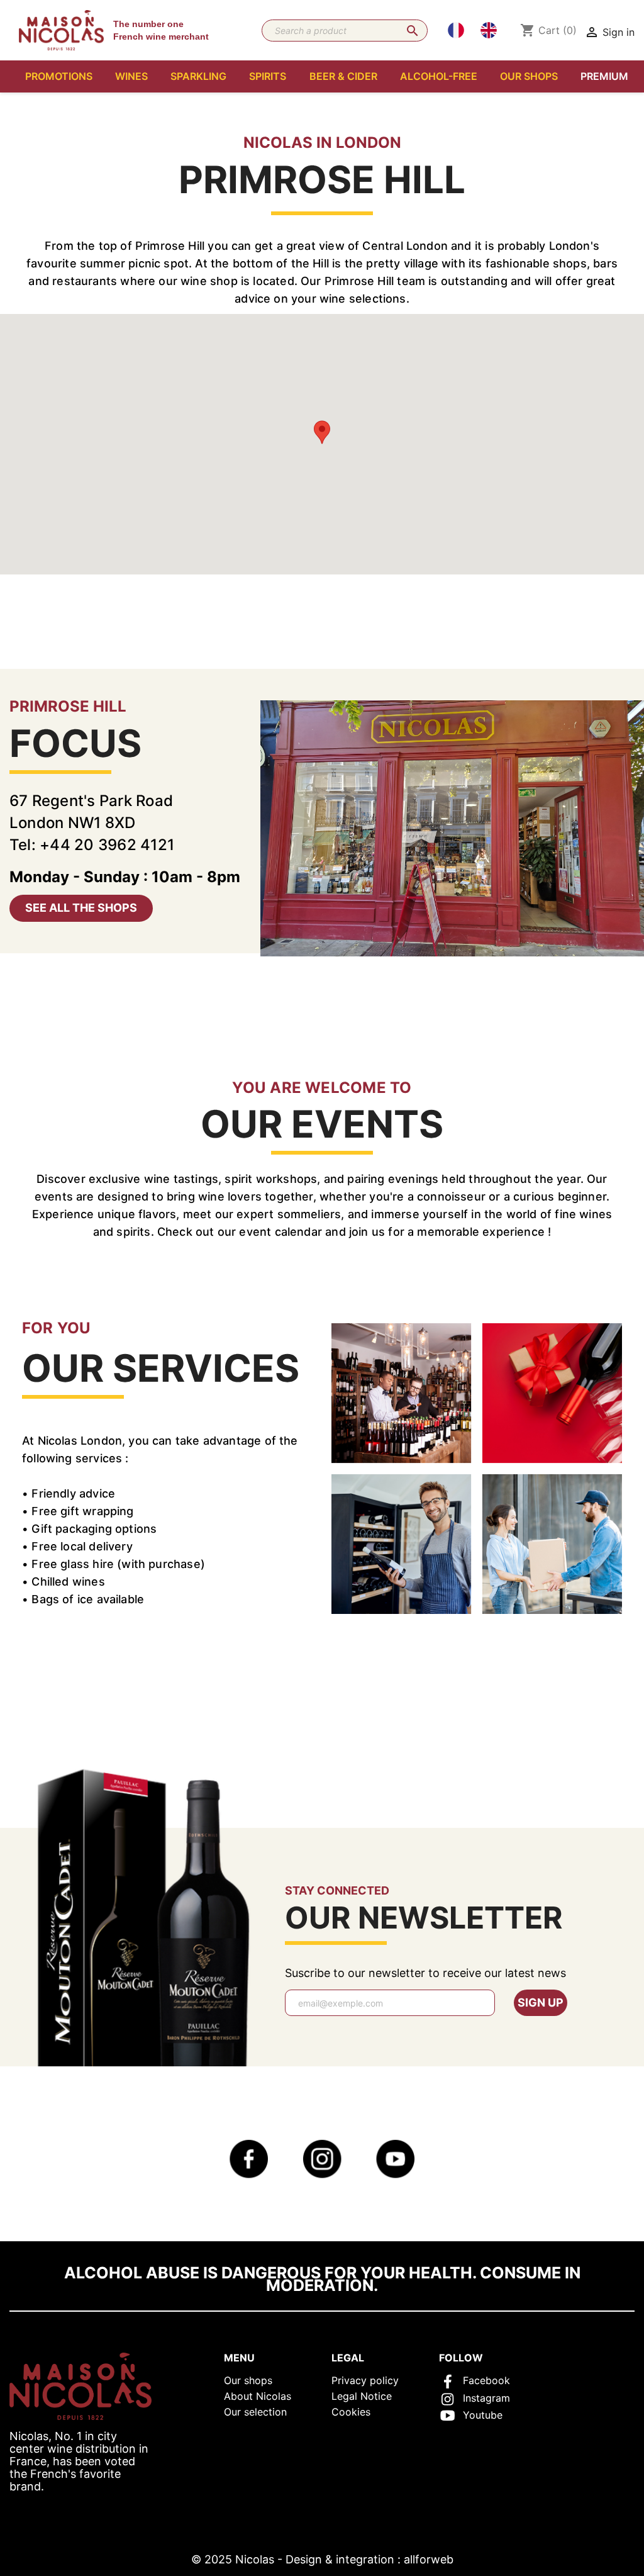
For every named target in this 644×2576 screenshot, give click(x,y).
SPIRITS (268, 76)
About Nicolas (258, 2396)
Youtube (483, 2415)
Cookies (351, 2412)
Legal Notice (362, 2396)
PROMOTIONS (59, 76)
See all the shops (81, 908)
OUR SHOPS (529, 76)
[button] (322, 432)
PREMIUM (604, 76)
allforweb (429, 2559)
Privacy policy (365, 2380)
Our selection (255, 2412)
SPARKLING (198, 76)
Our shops (248, 2380)
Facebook (486, 2380)
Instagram (486, 2398)
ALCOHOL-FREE (439, 76)
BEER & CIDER (343, 76)
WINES (131, 76)
